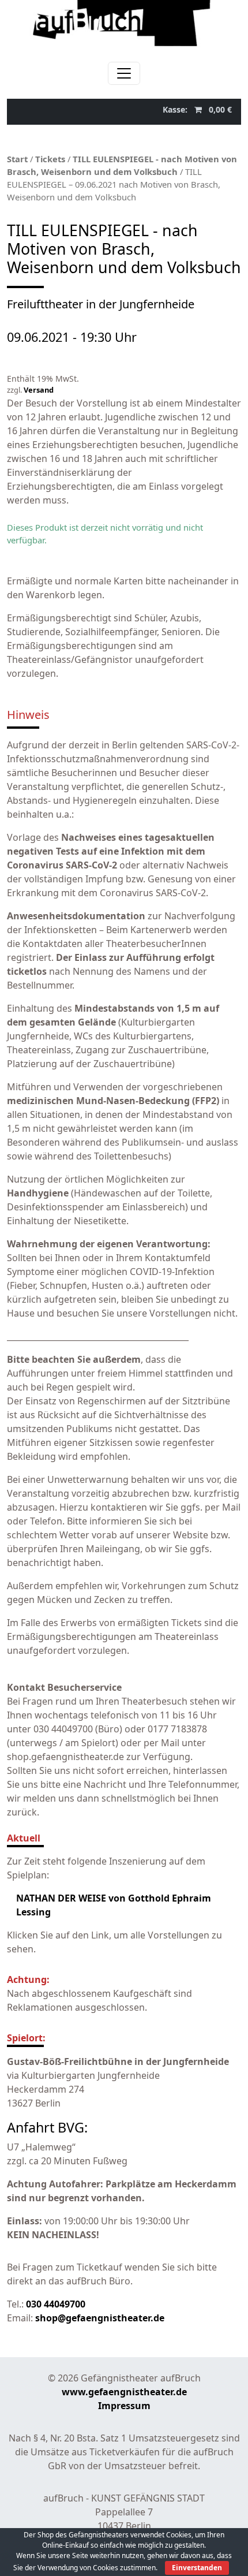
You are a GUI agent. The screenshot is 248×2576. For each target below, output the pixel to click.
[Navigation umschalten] (124, 73)
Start (17, 159)
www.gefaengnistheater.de (124, 2392)
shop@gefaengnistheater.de (100, 2318)
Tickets (50, 159)
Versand (39, 390)
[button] (197, 109)
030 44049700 (56, 2304)
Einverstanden (197, 2568)
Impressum (124, 2406)
